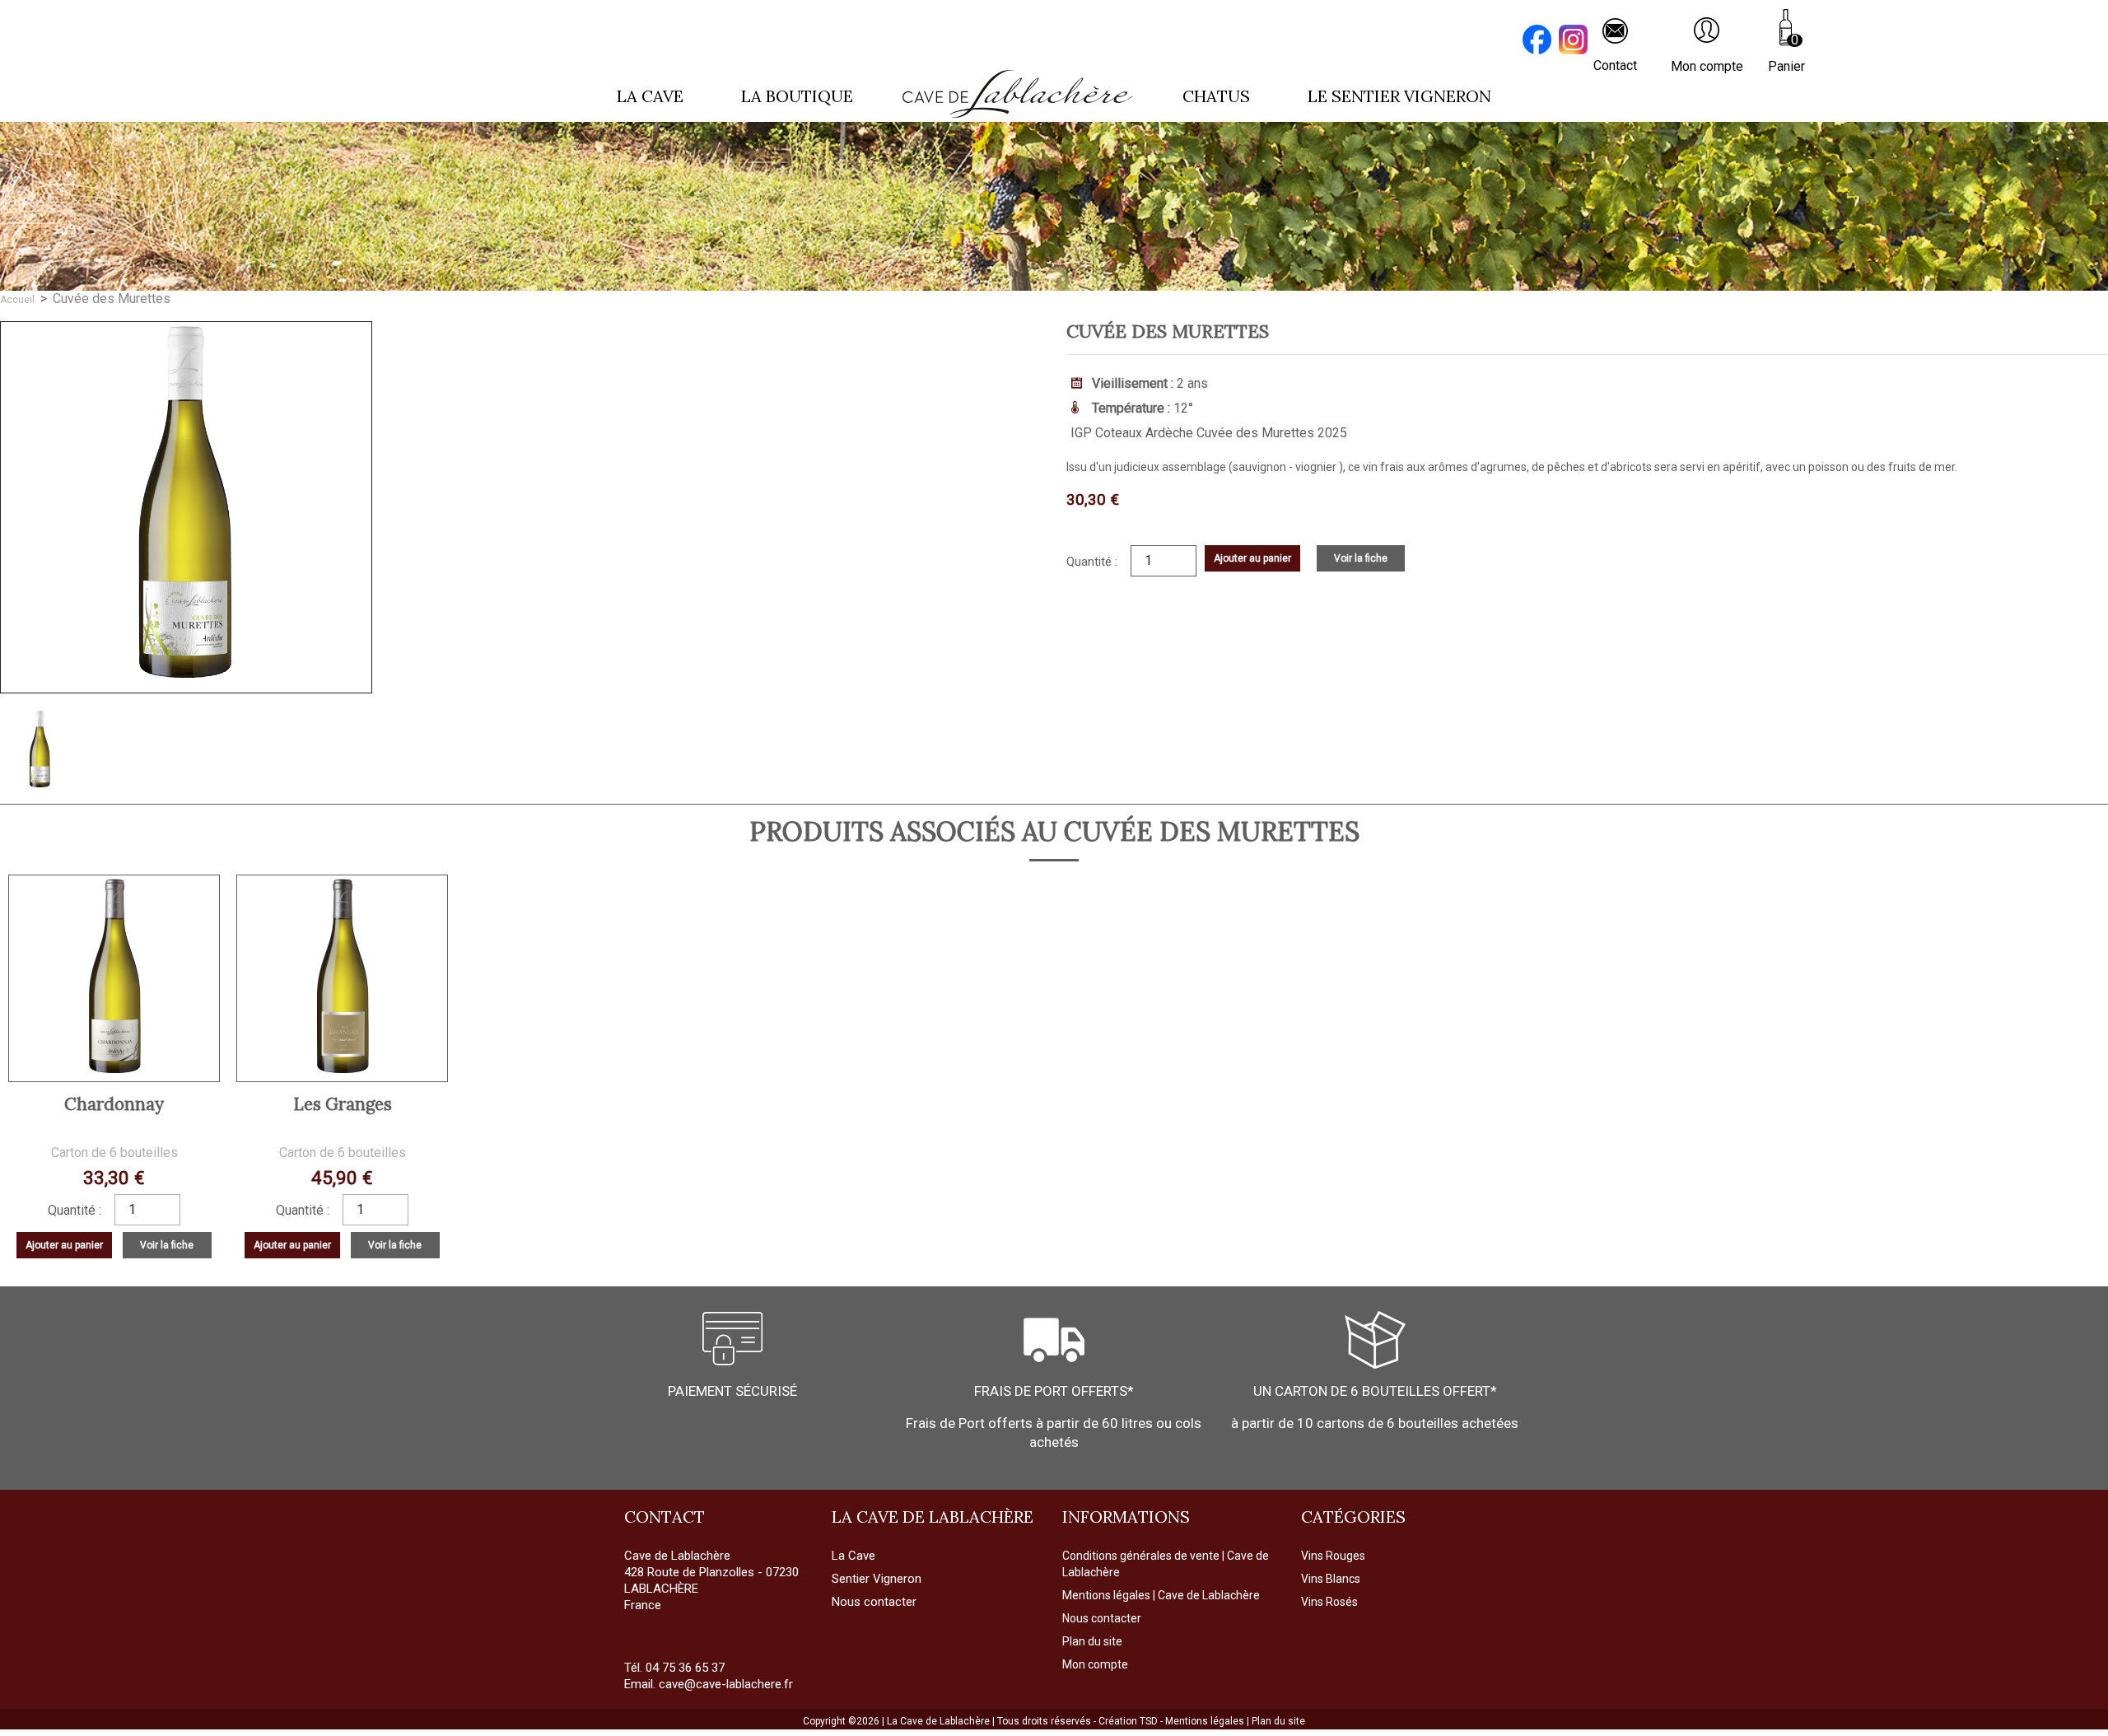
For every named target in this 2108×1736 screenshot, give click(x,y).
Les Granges (343, 1104)
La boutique (797, 96)
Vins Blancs (1331, 1579)
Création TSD (1129, 1721)
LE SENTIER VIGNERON (1399, 96)
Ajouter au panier (1252, 558)
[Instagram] (1575, 42)
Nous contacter (1102, 1618)
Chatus (1216, 96)
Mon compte (1095, 1664)
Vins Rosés (1329, 1602)
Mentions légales (1206, 1721)
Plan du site (1092, 1641)
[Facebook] (1539, 42)
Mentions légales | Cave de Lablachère (1161, 1595)
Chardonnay (114, 1104)
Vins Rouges (1333, 1556)
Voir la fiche (1361, 558)
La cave (650, 96)
